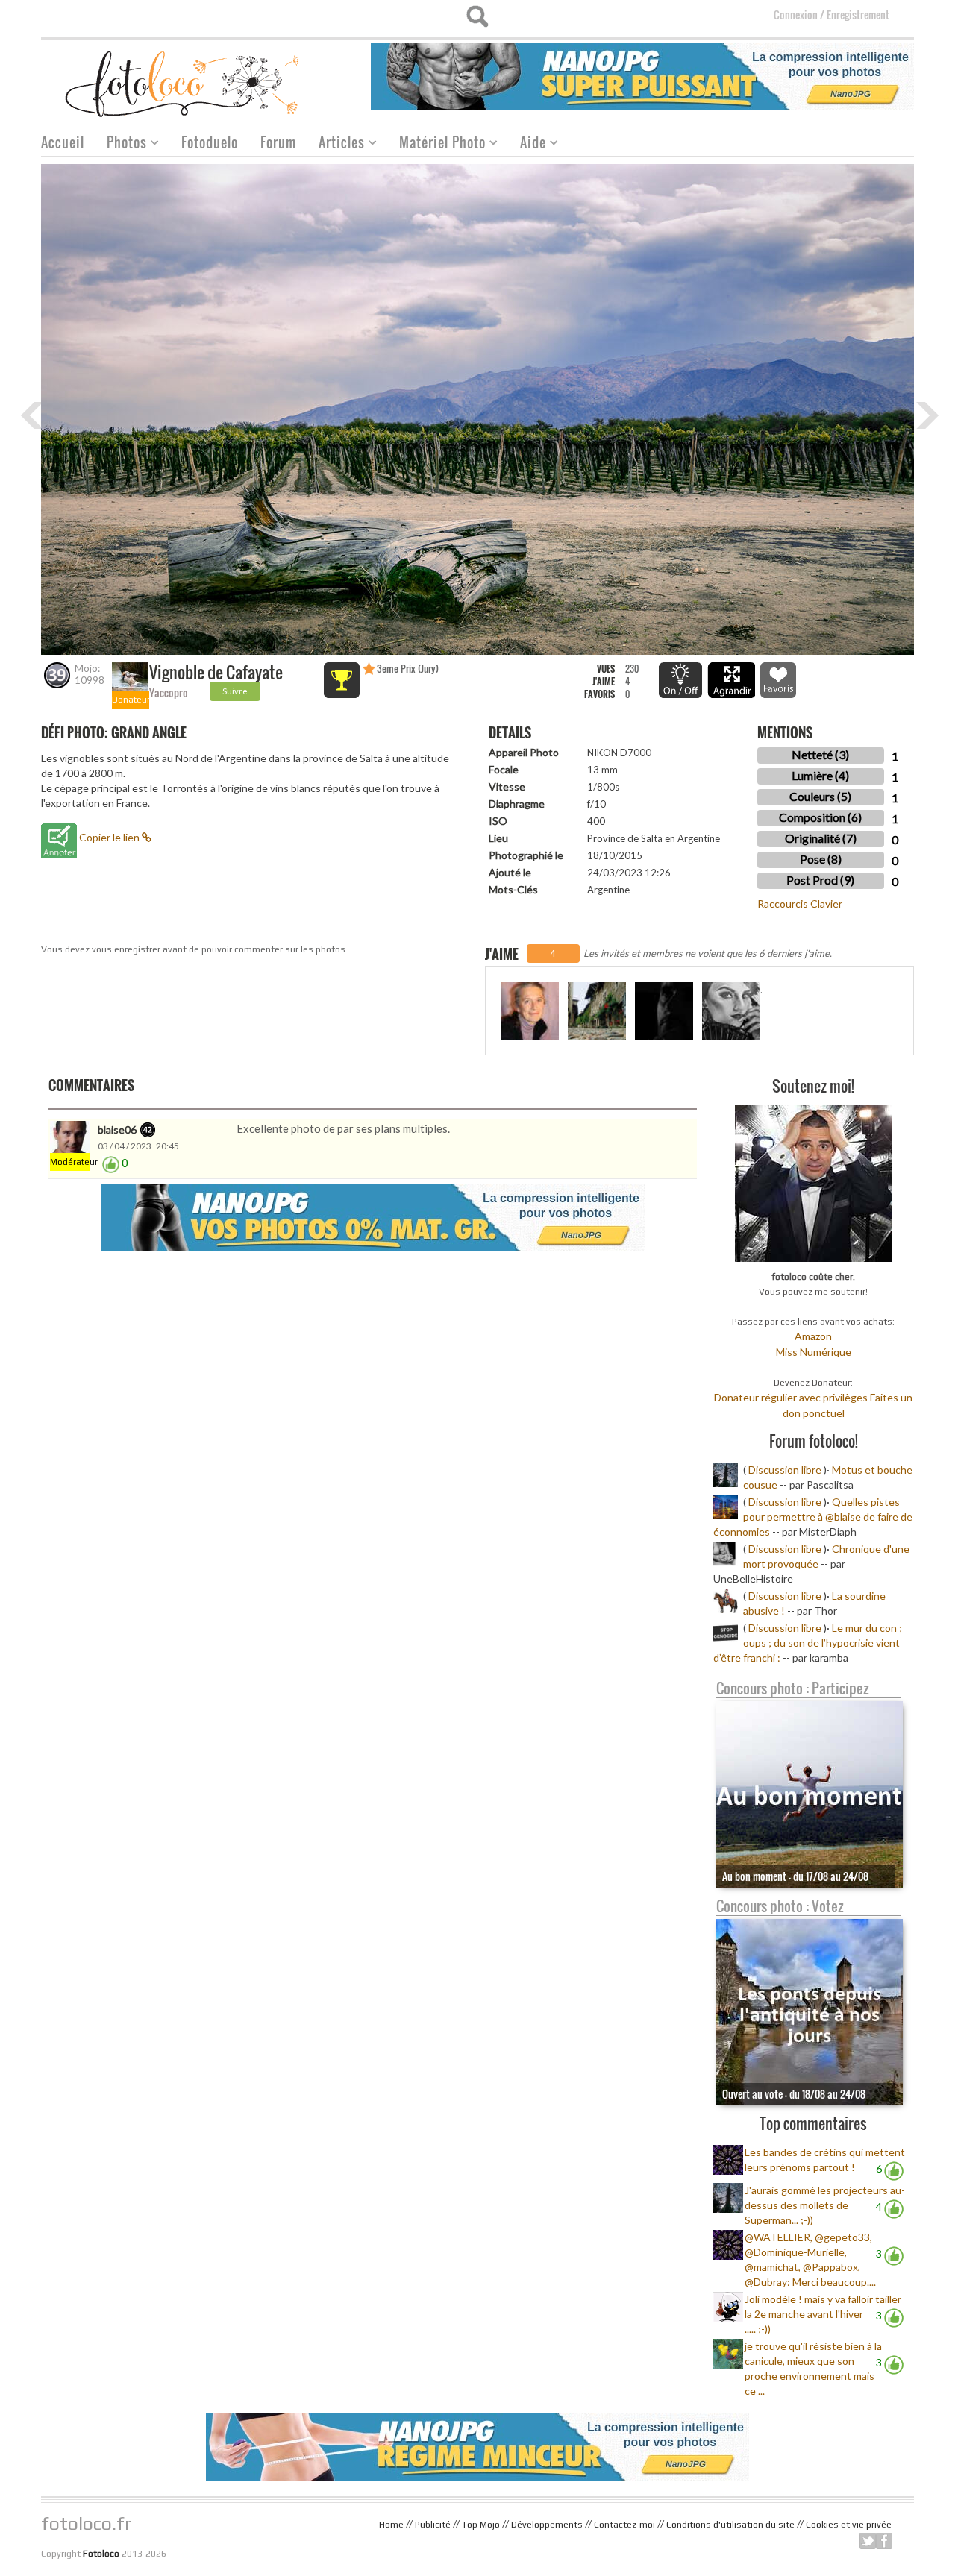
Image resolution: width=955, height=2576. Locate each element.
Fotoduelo (210, 142)
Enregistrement (858, 15)
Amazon (813, 1336)
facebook (884, 2541)
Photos (121, 144)
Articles (336, 144)
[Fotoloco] (184, 83)
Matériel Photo (437, 144)
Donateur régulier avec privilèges (791, 1397)
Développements (547, 2525)
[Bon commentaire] (111, 1163)
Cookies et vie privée (849, 2525)
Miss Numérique (814, 1352)
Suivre (235, 691)
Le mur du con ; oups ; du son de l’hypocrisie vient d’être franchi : (808, 1643)
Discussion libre (785, 1470)
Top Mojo (481, 2525)
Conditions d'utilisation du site (730, 2525)
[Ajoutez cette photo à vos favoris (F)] (778, 680)
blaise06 (117, 1130)
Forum (278, 142)
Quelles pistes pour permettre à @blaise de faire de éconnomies (813, 1517)
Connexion (796, 15)
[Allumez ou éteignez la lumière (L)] (680, 680)
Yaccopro (169, 692)
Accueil (63, 142)
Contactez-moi (624, 2525)
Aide (527, 144)
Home (391, 2525)
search (477, 16)
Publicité (433, 2525)
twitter (868, 2541)
